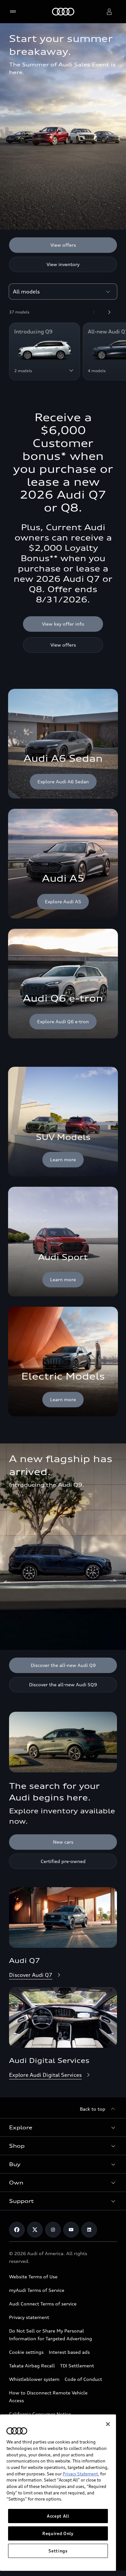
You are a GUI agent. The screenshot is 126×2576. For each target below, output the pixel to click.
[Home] (63, 12)
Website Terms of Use (33, 2277)
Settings (58, 2551)
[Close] (108, 2424)
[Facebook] (17, 2230)
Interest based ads (69, 2352)
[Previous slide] (94, 312)
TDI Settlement (77, 2366)
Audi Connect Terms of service (43, 2304)
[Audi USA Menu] (14, 12)
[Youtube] (71, 2230)
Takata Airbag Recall (32, 2366)
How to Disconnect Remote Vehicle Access (48, 2397)
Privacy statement (29, 2317)
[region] (58, 2493)
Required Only (58, 2533)
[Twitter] (35, 2230)
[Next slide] (109, 312)
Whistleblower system (34, 2379)
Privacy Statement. (81, 2474)
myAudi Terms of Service (37, 2290)
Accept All (58, 2516)
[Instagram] (53, 2230)
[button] (63, 2127)
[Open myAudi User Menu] (109, 12)
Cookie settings (26, 2352)
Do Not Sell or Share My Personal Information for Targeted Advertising (51, 2335)
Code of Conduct (83, 2379)
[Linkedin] (89, 2230)
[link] (63, 1122)
